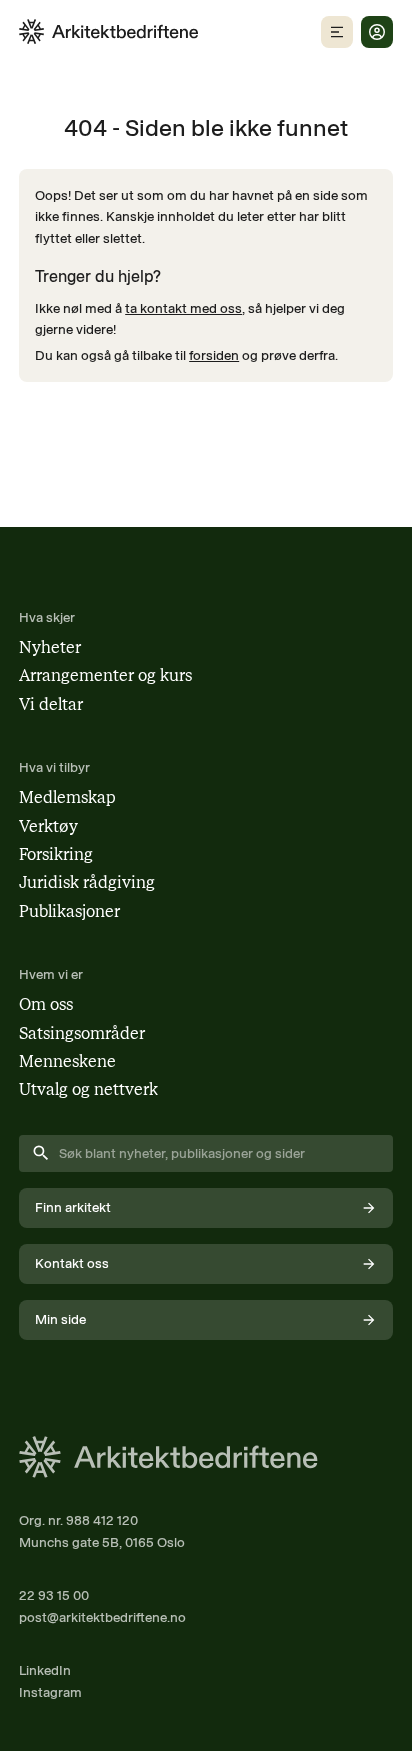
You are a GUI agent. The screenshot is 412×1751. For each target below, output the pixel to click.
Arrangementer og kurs (105, 675)
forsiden (214, 355)
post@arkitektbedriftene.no (102, 1617)
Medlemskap (67, 797)
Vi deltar (51, 704)
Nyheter (50, 647)
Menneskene (67, 1061)
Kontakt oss (72, 1263)
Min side (60, 1319)
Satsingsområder (82, 1033)
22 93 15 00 (54, 1595)
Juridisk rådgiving (87, 882)
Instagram (50, 1692)
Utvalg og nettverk (88, 1089)
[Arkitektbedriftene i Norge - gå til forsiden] (109, 31)
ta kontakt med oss (183, 308)
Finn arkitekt (73, 1207)
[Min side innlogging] (377, 32)
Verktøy (48, 826)
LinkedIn (45, 1670)
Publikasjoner (69, 911)
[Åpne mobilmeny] (337, 32)
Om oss (46, 1004)
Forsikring (56, 854)
